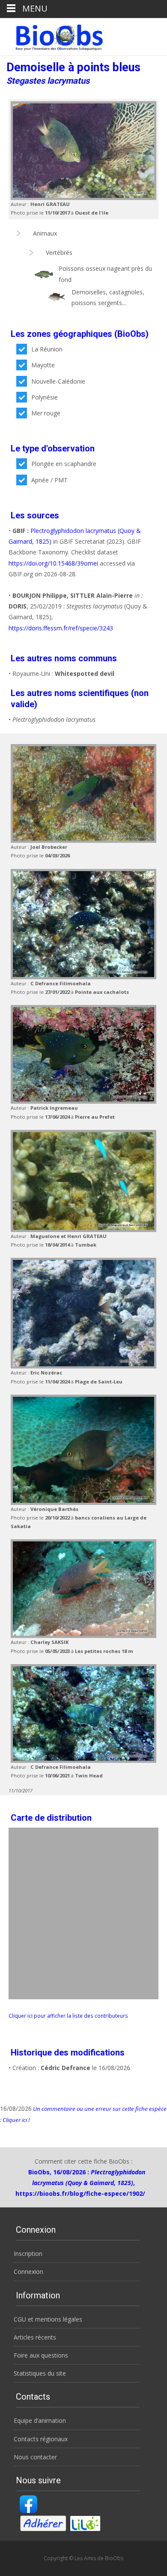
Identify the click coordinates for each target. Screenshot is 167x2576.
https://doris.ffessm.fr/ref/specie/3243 (61, 628)
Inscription (28, 2254)
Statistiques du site (40, 2373)
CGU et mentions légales (48, 2319)
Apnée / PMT (49, 480)
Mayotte (43, 365)
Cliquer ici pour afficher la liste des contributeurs (68, 2016)
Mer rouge (46, 413)
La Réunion (47, 349)
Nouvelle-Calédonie (58, 381)
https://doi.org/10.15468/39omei (53, 563)
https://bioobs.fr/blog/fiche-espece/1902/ (80, 2193)
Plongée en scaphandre (64, 464)
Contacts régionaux (41, 2439)
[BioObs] (52, 35)
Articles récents (35, 2337)
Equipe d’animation (40, 2420)
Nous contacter (35, 2457)
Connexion (28, 2272)
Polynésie (45, 397)
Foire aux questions (41, 2355)
